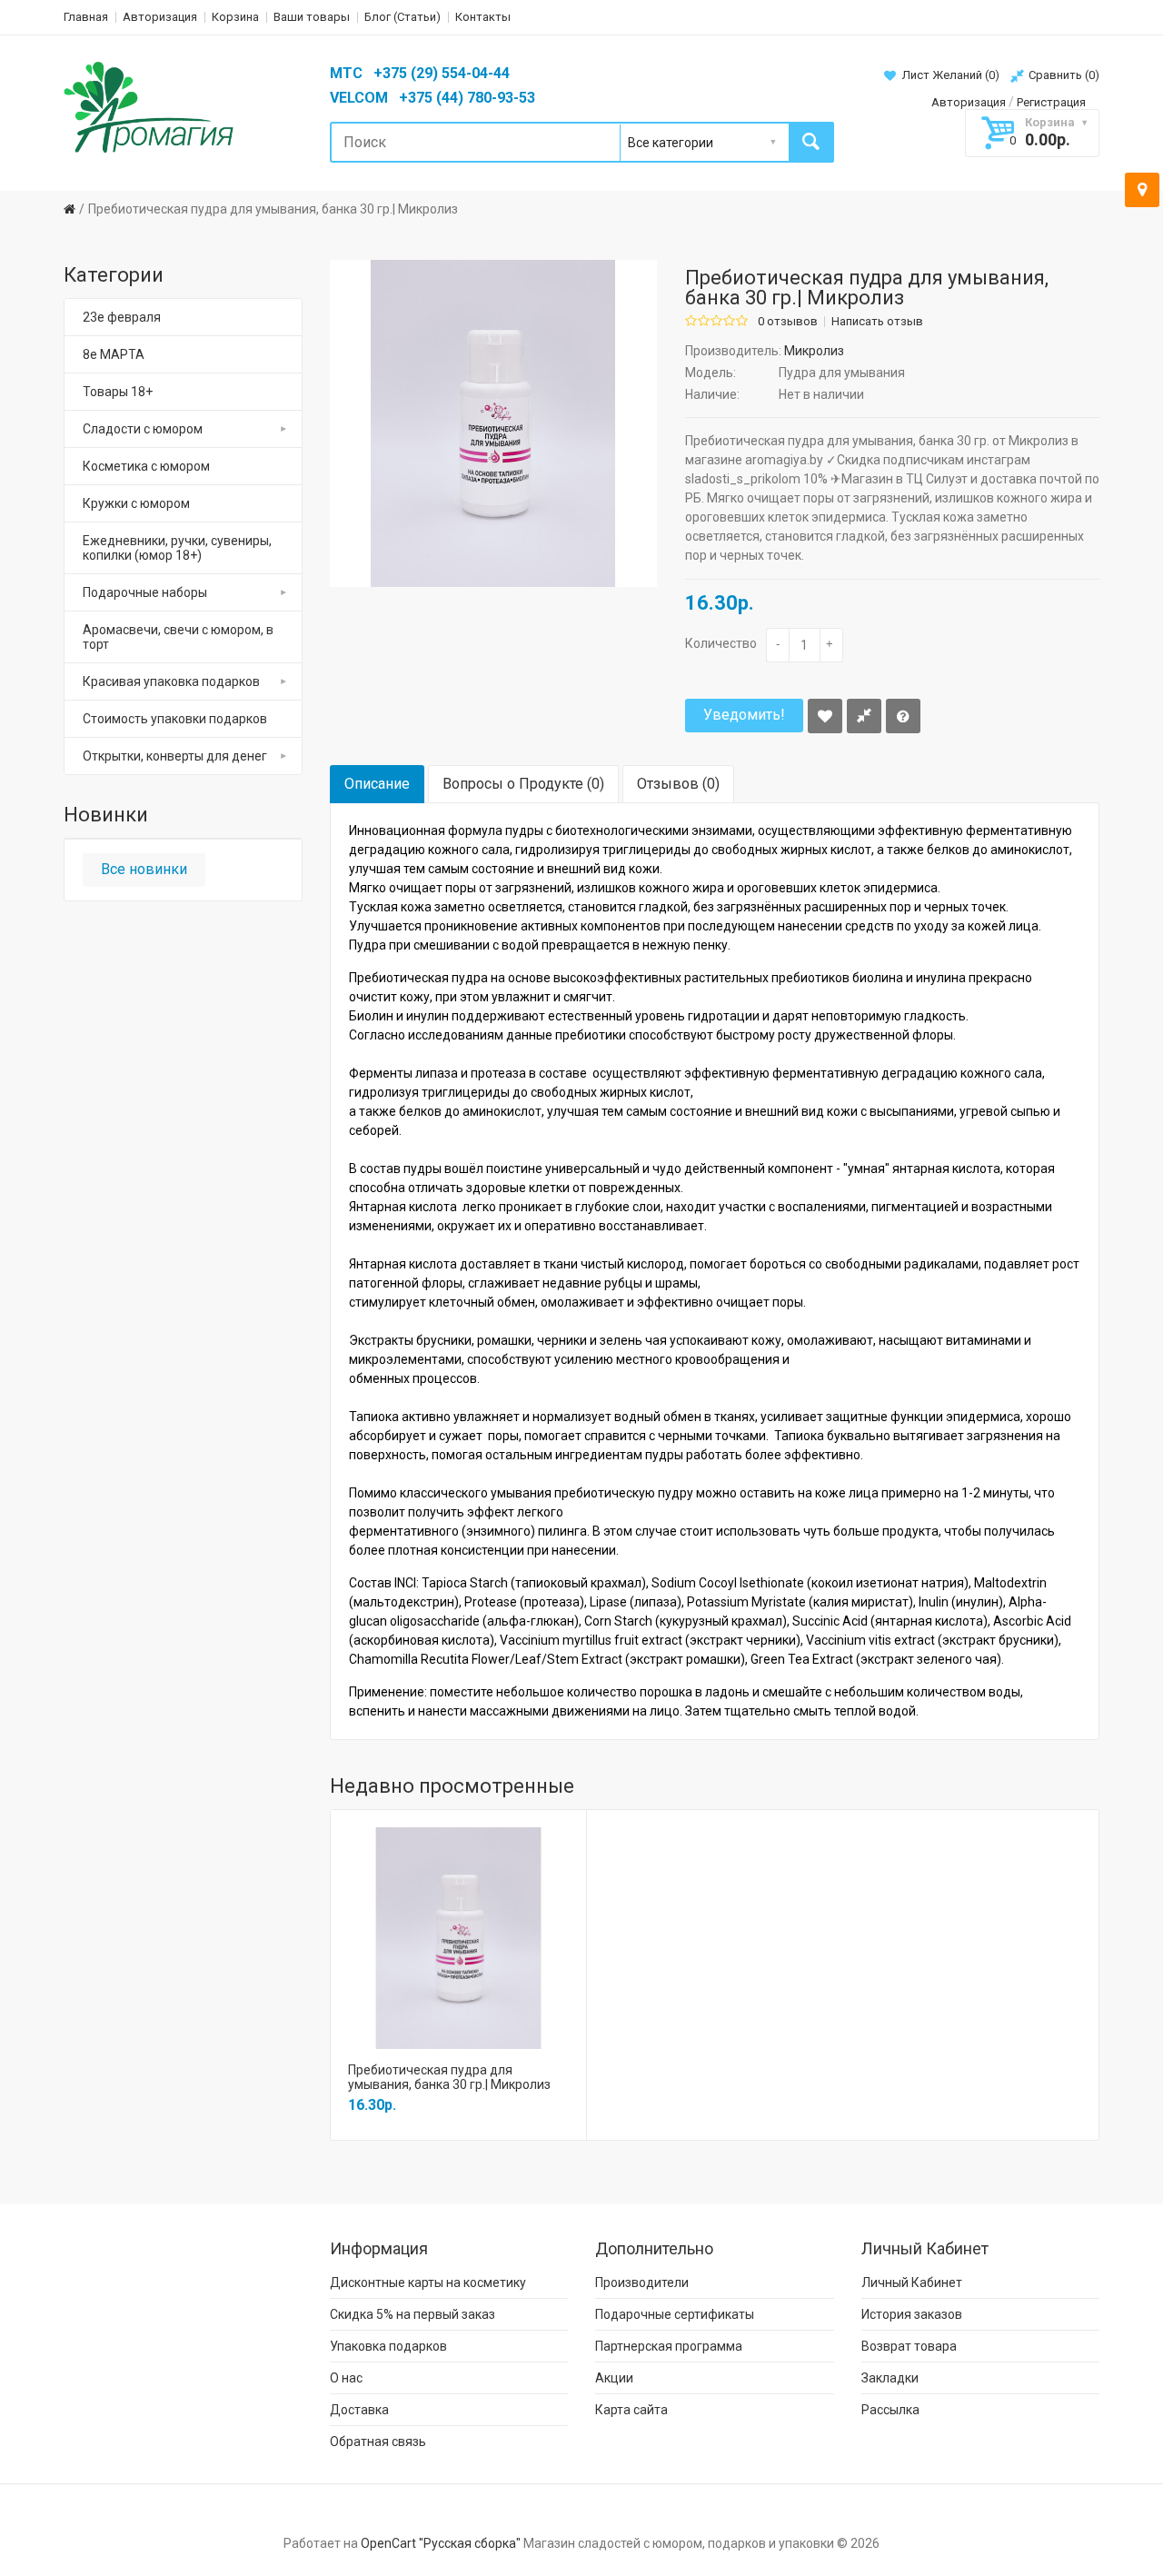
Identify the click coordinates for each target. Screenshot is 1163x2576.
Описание (377, 784)
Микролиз (814, 351)
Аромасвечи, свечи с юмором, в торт (178, 637)
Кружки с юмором (136, 503)
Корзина (235, 17)
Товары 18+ (118, 392)
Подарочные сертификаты (675, 2314)
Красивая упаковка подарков (171, 681)
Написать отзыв (877, 322)
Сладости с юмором (143, 429)
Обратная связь (378, 2442)
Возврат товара (909, 2346)
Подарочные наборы (145, 592)
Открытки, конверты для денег (175, 756)
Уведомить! (744, 715)
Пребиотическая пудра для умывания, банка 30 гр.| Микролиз (273, 209)
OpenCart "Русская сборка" (441, 2543)
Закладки (890, 2378)
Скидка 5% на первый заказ (413, 2314)
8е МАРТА (114, 354)
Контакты (483, 17)
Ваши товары (312, 17)
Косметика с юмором (146, 466)
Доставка (359, 2410)
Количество (721, 643)
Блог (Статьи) (403, 17)
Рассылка (890, 2410)
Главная (86, 17)
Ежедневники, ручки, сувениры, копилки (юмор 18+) (177, 548)
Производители (642, 2283)
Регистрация (1051, 102)
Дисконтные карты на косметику (428, 2283)
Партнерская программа (669, 2346)
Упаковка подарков (388, 2346)
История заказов (912, 2314)
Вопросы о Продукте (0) (523, 784)
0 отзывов (788, 322)
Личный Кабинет (912, 2283)
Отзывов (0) (678, 784)
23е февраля (122, 317)
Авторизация (160, 17)
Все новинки (144, 869)
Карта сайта (631, 2410)
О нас (346, 2378)
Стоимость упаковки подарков (175, 719)
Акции (614, 2378)
